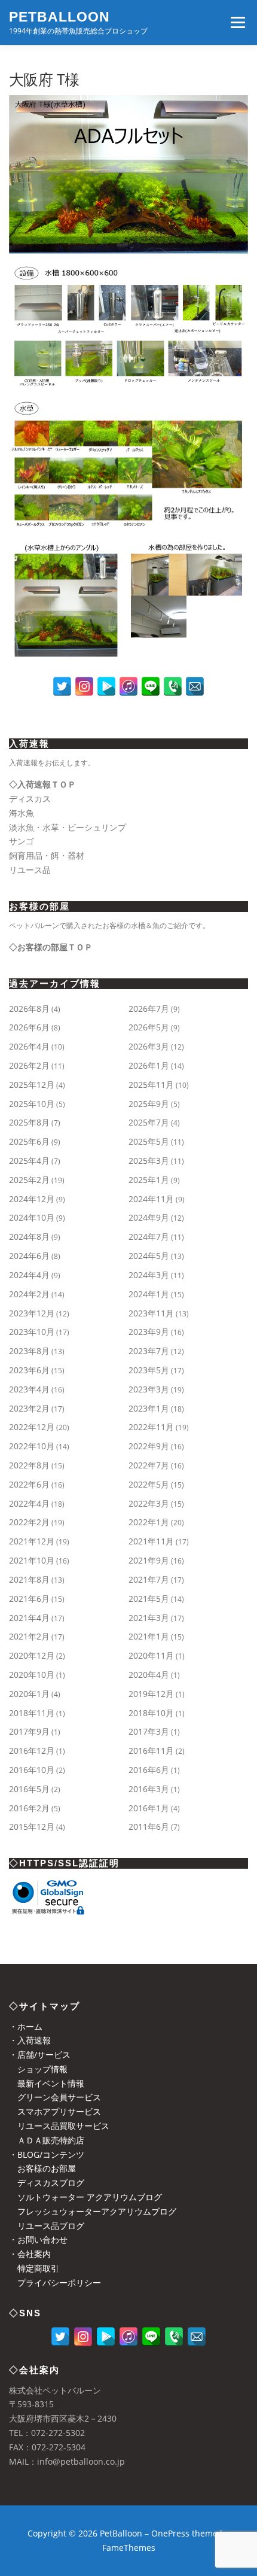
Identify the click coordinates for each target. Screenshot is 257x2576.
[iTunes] (128, 686)
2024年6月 (29, 1256)
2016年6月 (149, 1770)
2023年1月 (149, 1408)
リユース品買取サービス (59, 2126)
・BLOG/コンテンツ (47, 2154)
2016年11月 (151, 1751)
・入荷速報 (30, 2040)
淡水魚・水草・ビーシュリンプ (68, 827)
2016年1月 (149, 1808)
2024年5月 (149, 1256)
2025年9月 (149, 1104)
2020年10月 (32, 1675)
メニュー (238, 22)
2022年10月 (32, 1446)
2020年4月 (149, 1675)
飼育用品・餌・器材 (47, 855)
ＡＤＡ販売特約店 (47, 2140)
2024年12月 (32, 1199)
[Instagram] (84, 686)
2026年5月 (149, 1027)
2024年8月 (29, 1237)
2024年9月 (149, 1217)
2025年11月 (151, 1085)
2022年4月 (29, 1503)
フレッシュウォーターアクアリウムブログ (93, 2211)
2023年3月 (149, 1389)
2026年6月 (29, 1027)
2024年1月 (149, 1294)
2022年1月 (149, 1522)
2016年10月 (32, 1770)
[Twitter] (62, 686)
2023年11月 (151, 1313)
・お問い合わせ (38, 2239)
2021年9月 (149, 1560)
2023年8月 (29, 1351)
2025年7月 (149, 1122)
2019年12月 (151, 1694)
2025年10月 (32, 1104)
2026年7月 (149, 1009)
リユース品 (30, 870)
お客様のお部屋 (42, 2168)
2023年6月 (29, 1370)
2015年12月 (32, 1827)
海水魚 (22, 813)
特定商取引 (34, 2268)
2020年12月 (32, 1655)
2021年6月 (29, 1599)
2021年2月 (29, 1636)
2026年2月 (29, 1065)
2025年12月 (32, 1085)
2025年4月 (29, 1161)
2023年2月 (29, 1408)
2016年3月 (149, 1789)
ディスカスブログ (47, 2183)
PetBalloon (59, 17)
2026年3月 (149, 1046)
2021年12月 (32, 1541)
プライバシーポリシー (55, 2282)
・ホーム (26, 2026)
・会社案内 (30, 2254)
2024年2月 (29, 1294)
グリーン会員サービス (55, 2097)
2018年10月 (151, 1713)
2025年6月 (29, 1141)
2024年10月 (32, 1217)
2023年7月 (149, 1351)
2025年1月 (149, 1180)
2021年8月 (29, 1579)
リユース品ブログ (47, 2226)
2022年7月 (149, 1465)
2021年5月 (149, 1599)
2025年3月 (149, 1161)
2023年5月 (149, 1370)
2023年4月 (29, 1389)
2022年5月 (149, 1484)
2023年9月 (149, 1332)
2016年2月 (29, 1808)
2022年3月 (149, 1503)
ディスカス (30, 799)
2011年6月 (149, 1827)
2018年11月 (32, 1713)
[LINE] (151, 686)
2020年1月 (29, 1694)
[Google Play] (106, 686)
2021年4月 (29, 1618)
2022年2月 (29, 1522)
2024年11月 (151, 1199)
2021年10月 (32, 1560)
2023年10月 (32, 1332)
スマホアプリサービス (55, 2111)
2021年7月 (149, 1579)
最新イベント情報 (47, 2083)
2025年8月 (29, 1122)
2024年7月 (149, 1237)
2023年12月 (32, 1313)
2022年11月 (151, 1427)
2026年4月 (29, 1046)
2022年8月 (29, 1465)
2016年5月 (29, 1789)
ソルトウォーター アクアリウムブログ (85, 2197)
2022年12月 (32, 1427)
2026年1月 (149, 1065)
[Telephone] (173, 686)
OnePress (170, 2533)
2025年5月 (149, 1141)
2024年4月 (29, 1275)
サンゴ (22, 841)
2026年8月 (29, 1009)
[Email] (195, 686)
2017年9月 (29, 1731)
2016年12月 (32, 1751)
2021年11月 (151, 1541)
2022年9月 (149, 1446)
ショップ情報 (38, 2069)
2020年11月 (151, 1655)
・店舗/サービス (40, 2055)
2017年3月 (149, 1731)
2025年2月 (29, 1180)
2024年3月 (149, 1275)
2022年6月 (29, 1484)
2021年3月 (149, 1618)
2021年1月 (149, 1636)
